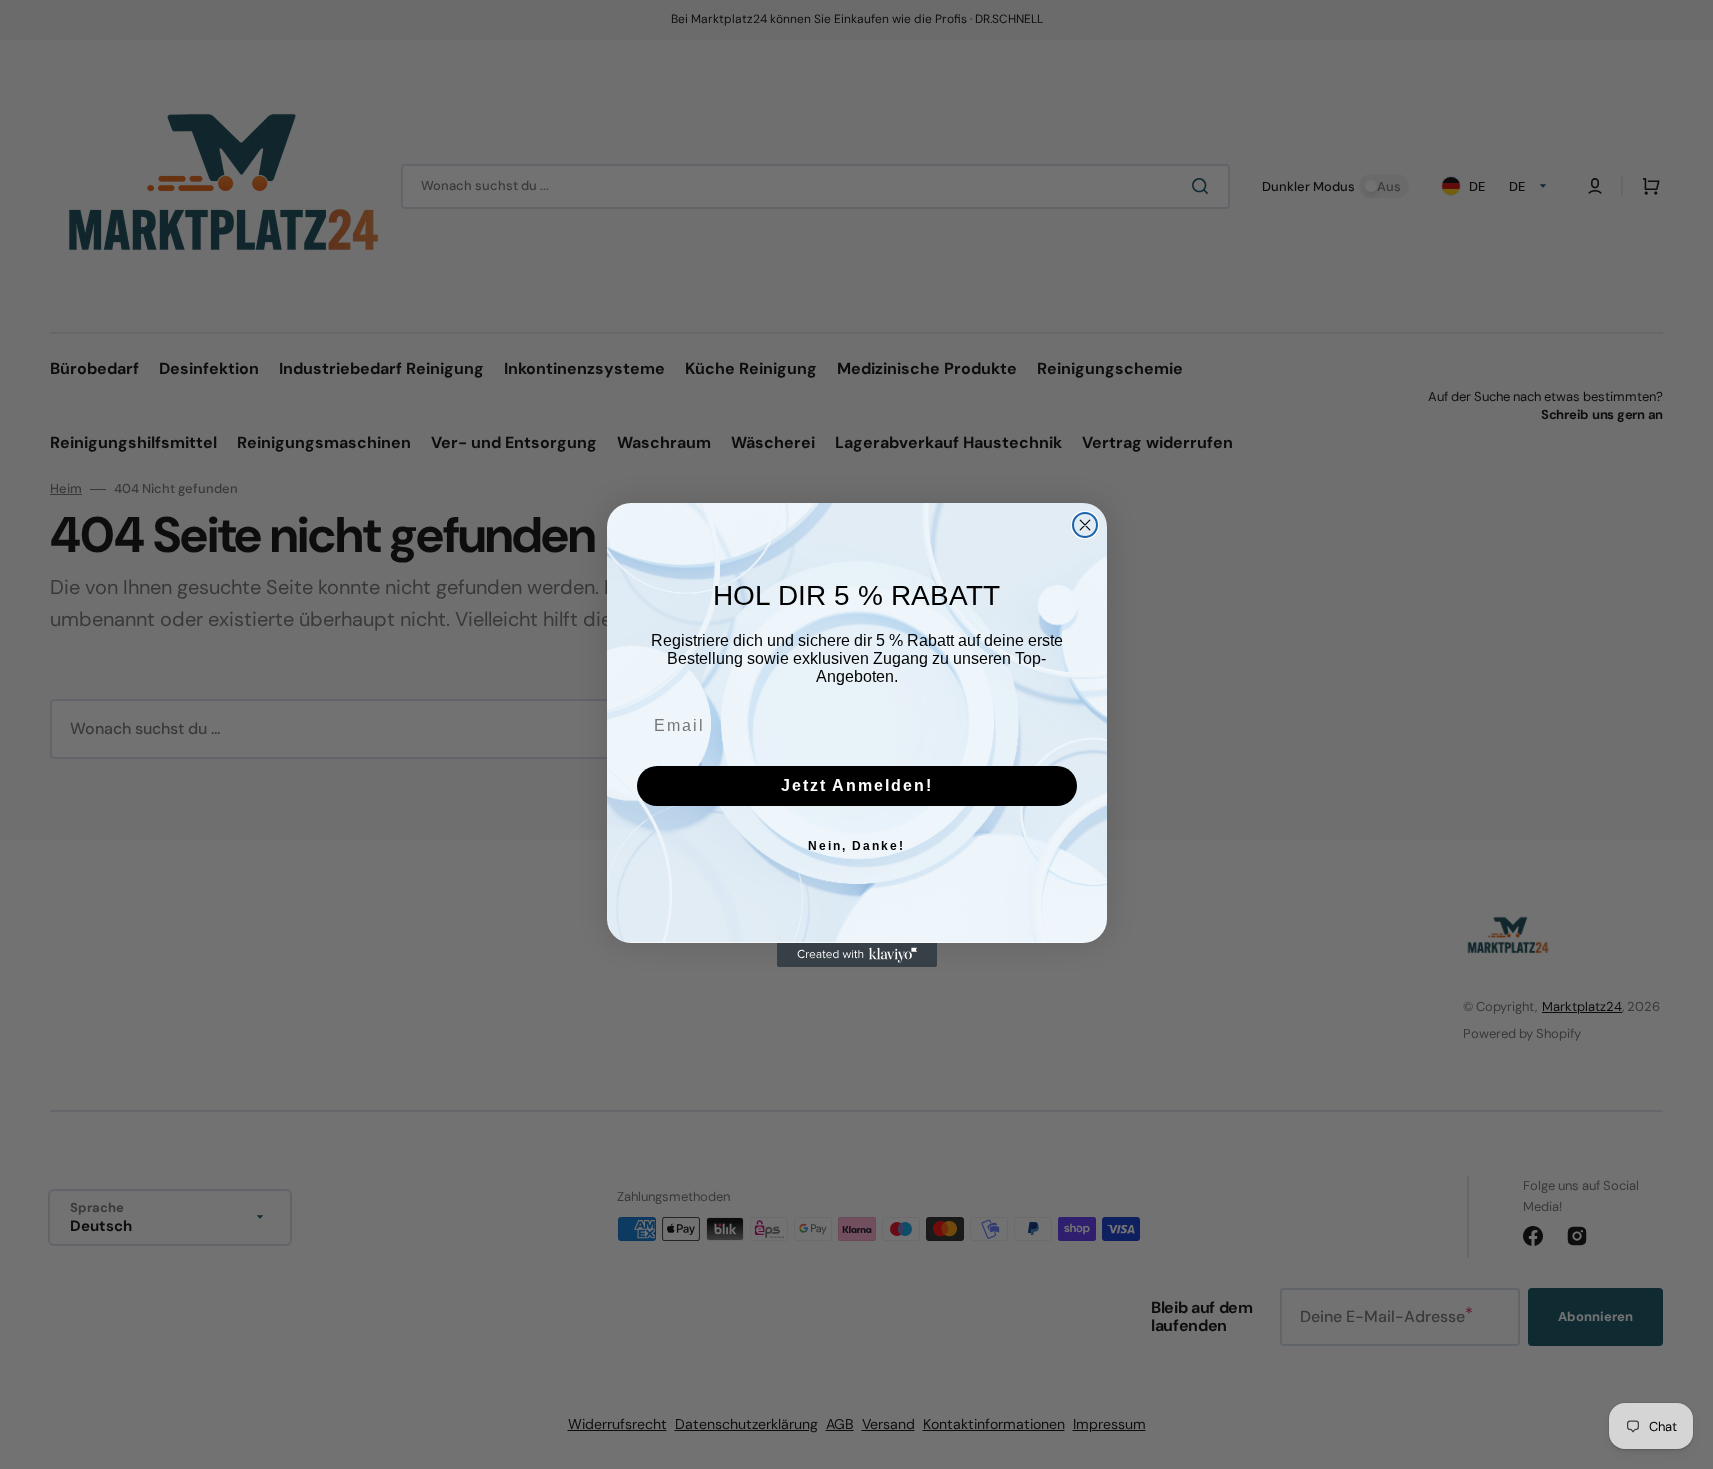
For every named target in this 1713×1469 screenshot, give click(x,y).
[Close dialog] (1085, 525)
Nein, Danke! (856, 846)
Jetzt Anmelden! (857, 785)
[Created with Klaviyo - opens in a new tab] (857, 955)
